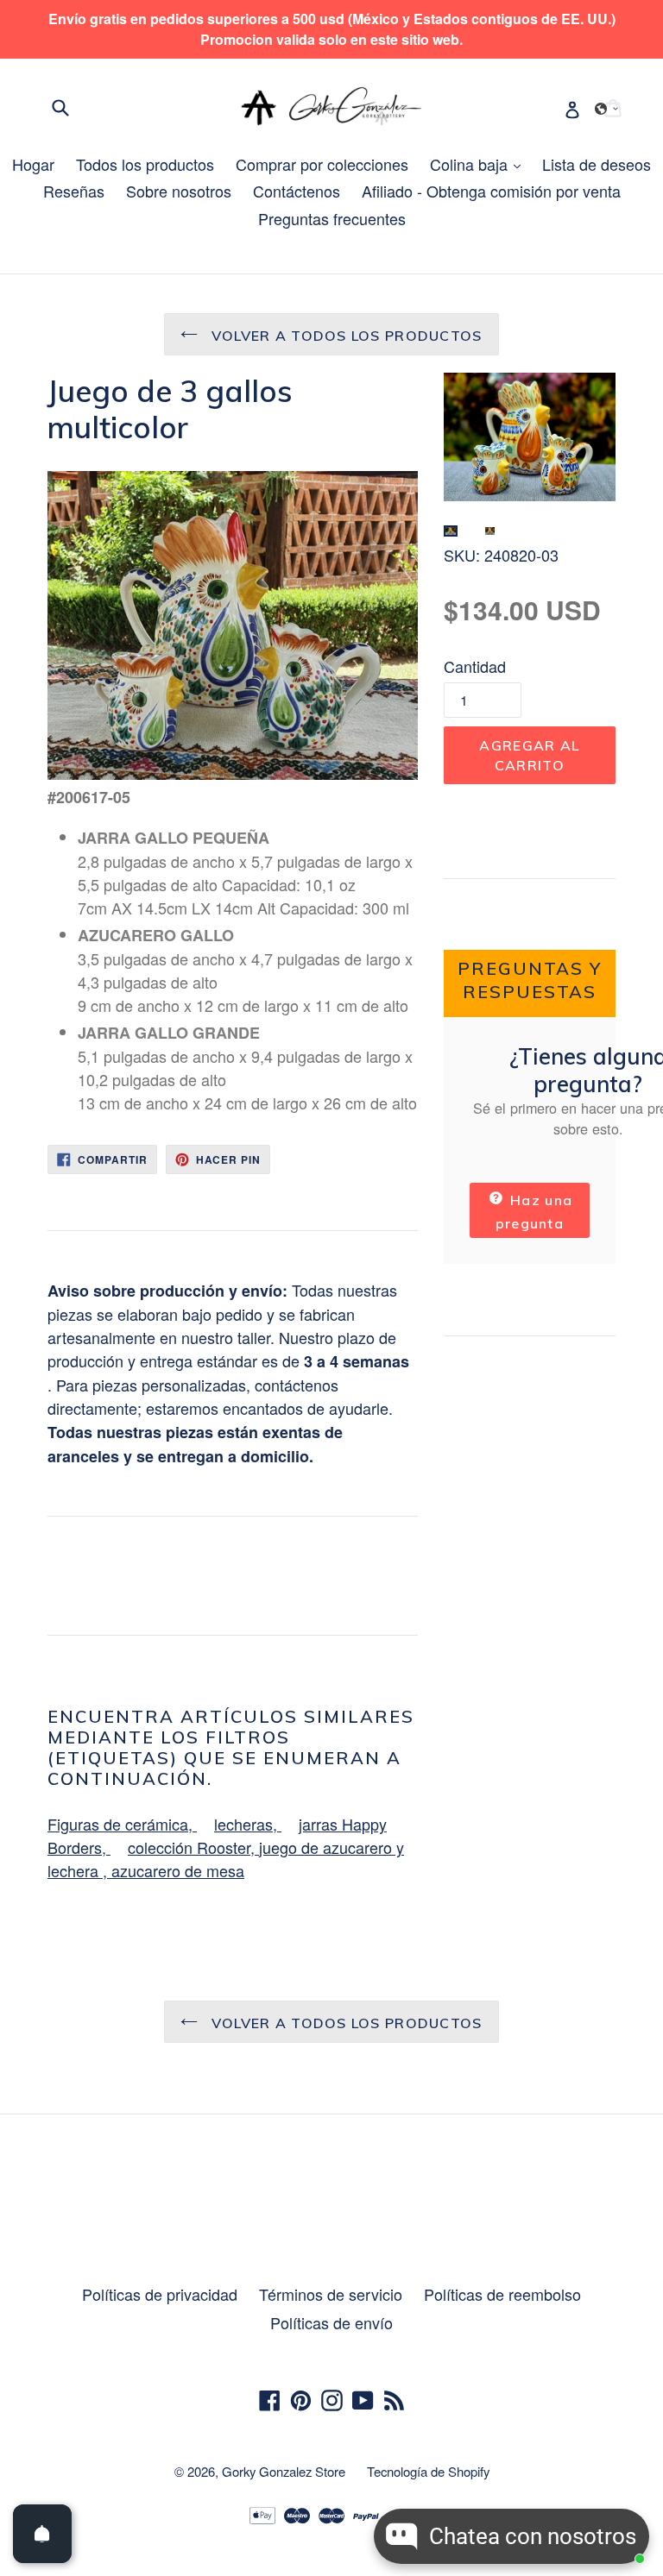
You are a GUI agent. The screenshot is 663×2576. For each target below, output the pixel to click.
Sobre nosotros (179, 191)
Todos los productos (145, 164)
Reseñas (74, 191)
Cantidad (475, 666)
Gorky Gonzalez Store (284, 2471)
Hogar (33, 164)
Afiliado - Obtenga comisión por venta (491, 191)
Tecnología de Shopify (428, 2471)
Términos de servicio (331, 2294)
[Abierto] (42, 2534)
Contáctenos (297, 191)
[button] (607, 109)
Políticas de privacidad (160, 2294)
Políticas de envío (331, 2322)
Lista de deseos (597, 164)
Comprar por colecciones (322, 164)
